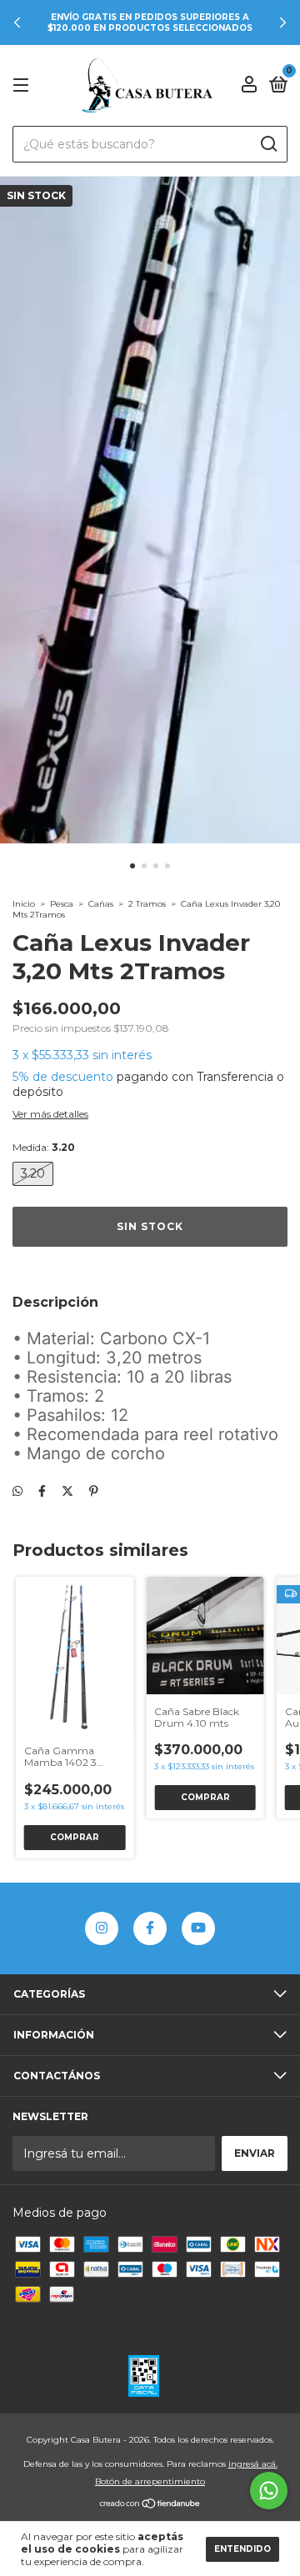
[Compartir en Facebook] (42, 1492)
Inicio (24, 904)
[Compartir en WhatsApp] (17, 1492)
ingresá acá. (253, 2464)
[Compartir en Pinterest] (94, 1492)
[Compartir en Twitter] (67, 1492)
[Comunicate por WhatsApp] (269, 2491)
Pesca (62, 904)
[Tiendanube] (150, 2505)
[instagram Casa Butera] (102, 1928)
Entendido (242, 2549)
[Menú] (24, 85)
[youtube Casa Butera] (198, 1928)
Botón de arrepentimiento (150, 2481)
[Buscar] (268, 144)
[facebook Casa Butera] (150, 1928)
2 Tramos (147, 904)
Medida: (44, 1147)
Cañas (101, 904)
